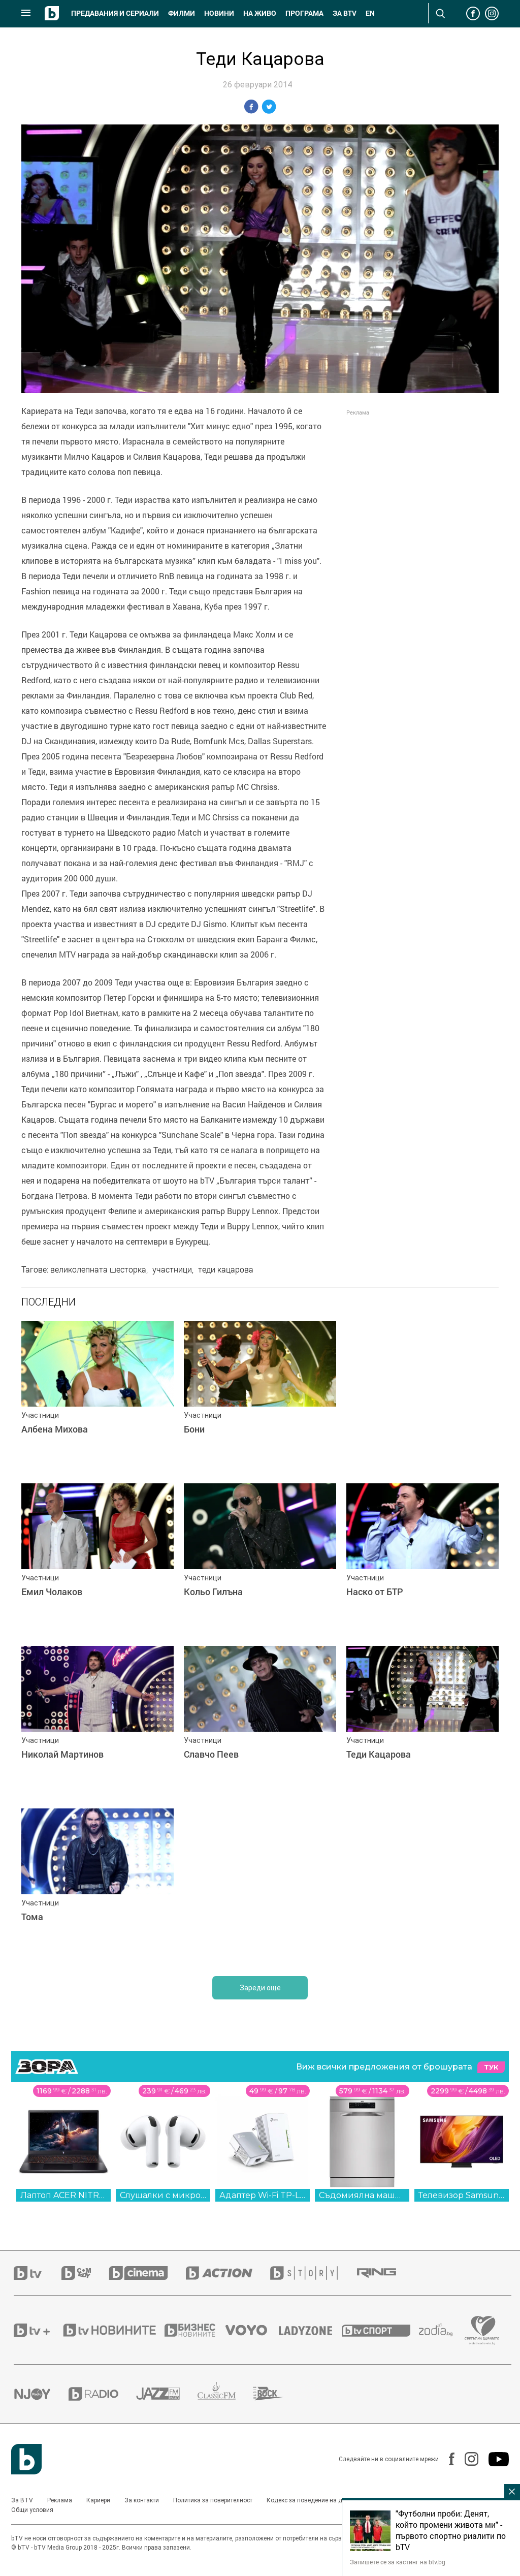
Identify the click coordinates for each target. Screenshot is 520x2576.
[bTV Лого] (26, 2459)
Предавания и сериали (115, 13)
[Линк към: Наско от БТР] (422, 1560)
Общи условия (32, 2510)
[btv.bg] (38, 2273)
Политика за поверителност (213, 2500)
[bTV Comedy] (85, 2273)
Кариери (98, 2500)
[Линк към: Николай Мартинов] (97, 1722)
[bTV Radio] (102, 2394)
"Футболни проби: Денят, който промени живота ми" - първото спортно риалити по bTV (451, 2530)
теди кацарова (226, 1269)
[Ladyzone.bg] (311, 2330)
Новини (219, 13)
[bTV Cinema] (147, 2273)
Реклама (60, 2500)
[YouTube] (494, 2459)
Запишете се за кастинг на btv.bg (398, 2562)
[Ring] (385, 2273)
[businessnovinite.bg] (195, 2330)
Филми (182, 13)
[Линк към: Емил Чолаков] (97, 1560)
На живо (260, 13)
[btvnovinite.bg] (113, 2330)
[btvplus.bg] (38, 2330)
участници (172, 1269)
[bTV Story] (313, 2273)
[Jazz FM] (167, 2394)
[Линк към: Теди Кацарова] (422, 1722)
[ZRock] (278, 2394)
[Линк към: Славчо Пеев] (260, 1722)
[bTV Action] (228, 2273)
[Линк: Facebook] (447, 2459)
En (370, 13)
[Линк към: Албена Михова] (97, 1397)
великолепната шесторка (98, 1269)
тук (491, 2067)
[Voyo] (252, 2330)
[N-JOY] (41, 2394)
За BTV (22, 2500)
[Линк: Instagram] (466, 2459)
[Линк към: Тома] (97, 1885)
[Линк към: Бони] (260, 1397)
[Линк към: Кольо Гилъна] (260, 1560)
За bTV (345, 13)
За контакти (142, 2500)
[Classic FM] (225, 2394)
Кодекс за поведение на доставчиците (322, 2500)
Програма (304, 13)
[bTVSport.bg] (380, 2330)
